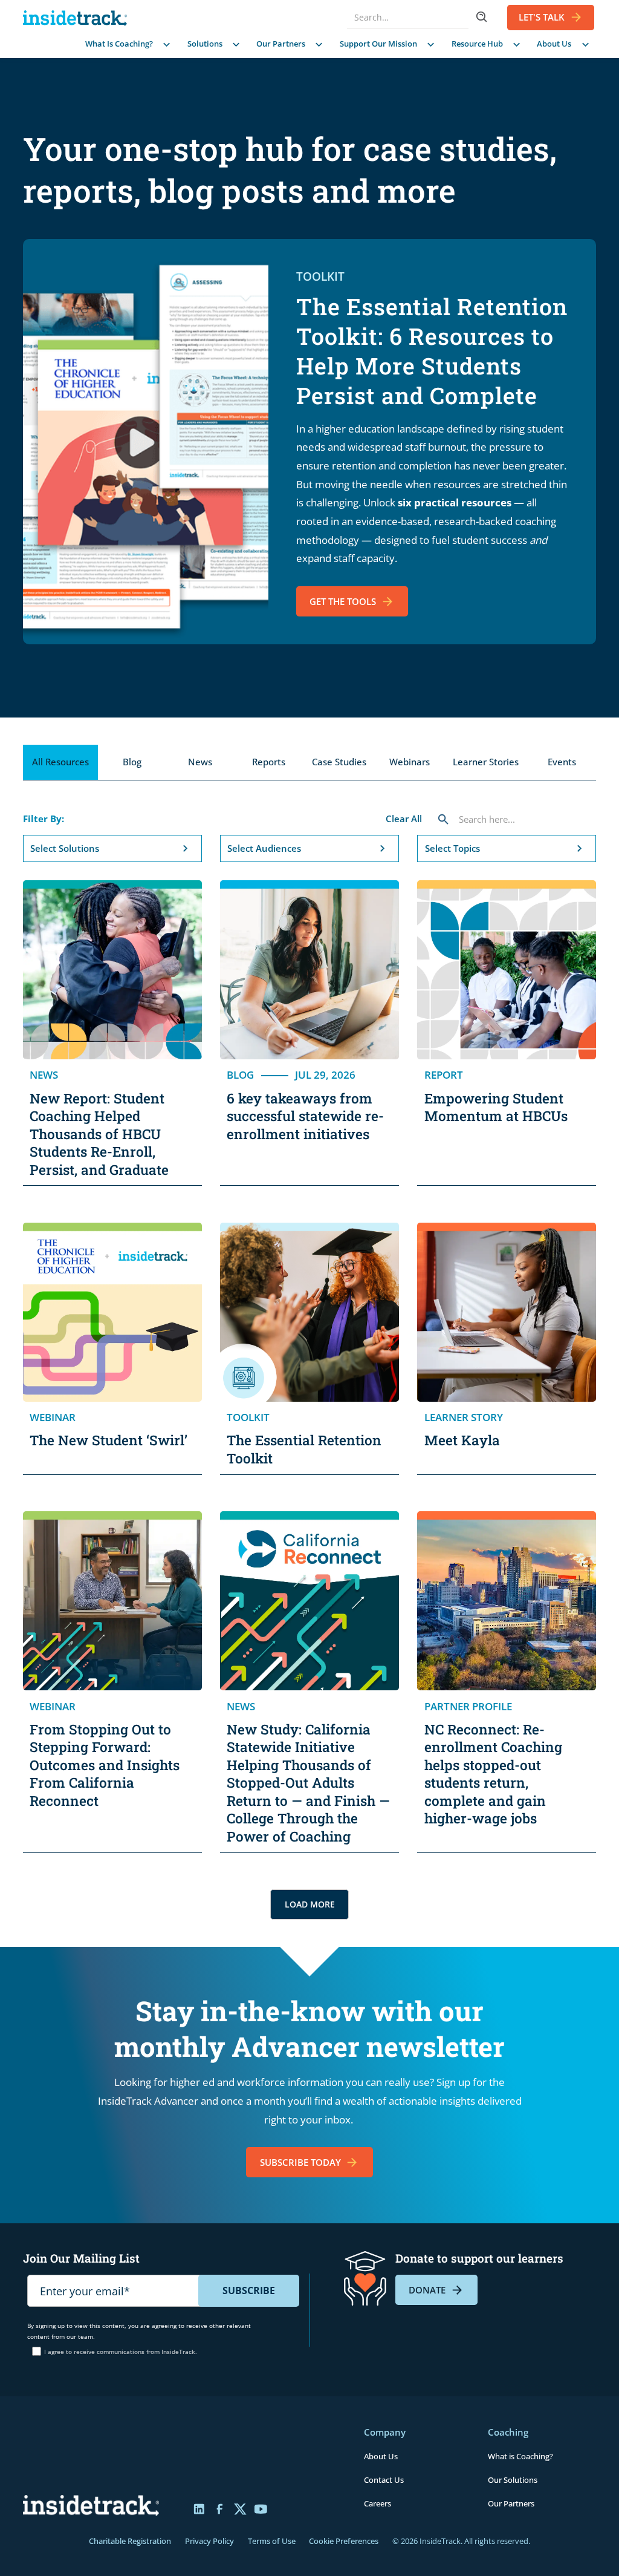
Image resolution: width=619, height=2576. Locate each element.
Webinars (410, 762)
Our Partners (511, 2503)
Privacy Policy (209, 2541)
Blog (132, 762)
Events (562, 762)
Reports (269, 762)
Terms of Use (272, 2541)
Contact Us (384, 2480)
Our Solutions (513, 2480)
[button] (126, 44)
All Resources (60, 762)
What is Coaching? (520, 2456)
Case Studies (339, 762)
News (200, 762)
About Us (381, 2456)
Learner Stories (486, 762)
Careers (378, 2503)
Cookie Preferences (344, 2541)
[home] (78, 18)
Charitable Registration (130, 2541)
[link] (309, 2162)
